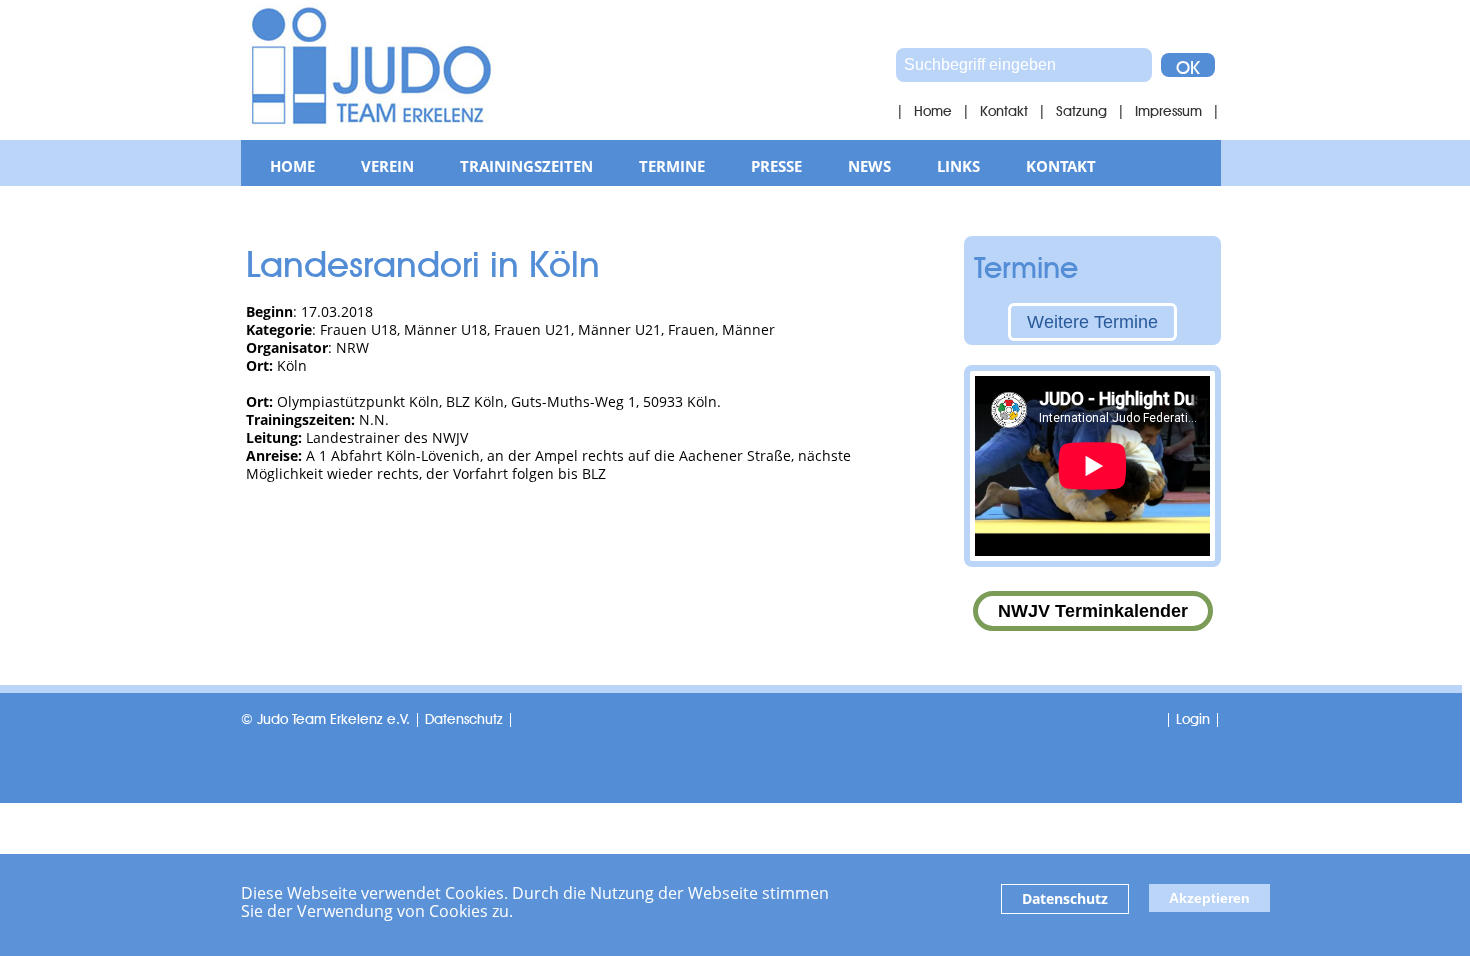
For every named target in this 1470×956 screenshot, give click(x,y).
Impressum (1168, 109)
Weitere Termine (1092, 322)
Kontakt (1004, 109)
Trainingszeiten (526, 166)
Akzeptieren (1209, 898)
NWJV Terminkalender (1093, 611)
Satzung (1081, 109)
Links (958, 166)
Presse (776, 166)
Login (1193, 717)
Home (933, 109)
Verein (387, 166)
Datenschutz (1065, 898)
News (869, 166)
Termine (672, 166)
